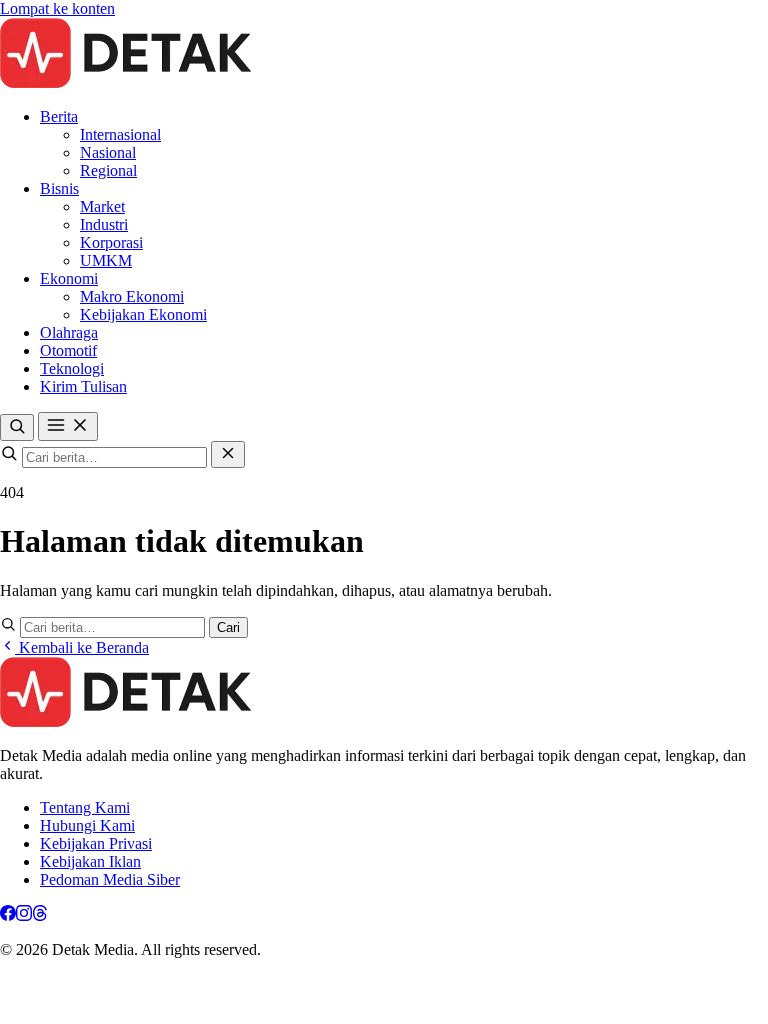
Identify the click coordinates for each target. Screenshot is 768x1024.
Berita (59, 116)
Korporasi (111, 242)
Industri (104, 224)
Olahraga (69, 332)
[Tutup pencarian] (228, 454)
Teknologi (72, 368)
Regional (108, 170)
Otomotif (68, 350)
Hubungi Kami (87, 825)
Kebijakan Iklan (90, 861)
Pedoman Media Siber (110, 879)
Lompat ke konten (57, 8)
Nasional (108, 152)
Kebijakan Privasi (96, 843)
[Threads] (40, 915)
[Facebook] (8, 915)
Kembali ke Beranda (82, 647)
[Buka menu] (68, 426)
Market (102, 206)
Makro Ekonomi (132, 296)
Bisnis (59, 188)
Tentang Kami (85, 807)
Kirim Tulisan (83, 386)
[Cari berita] (17, 427)
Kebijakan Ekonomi (143, 314)
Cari (228, 627)
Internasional (120, 134)
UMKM (106, 260)
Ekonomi (69, 278)
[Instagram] (24, 915)
